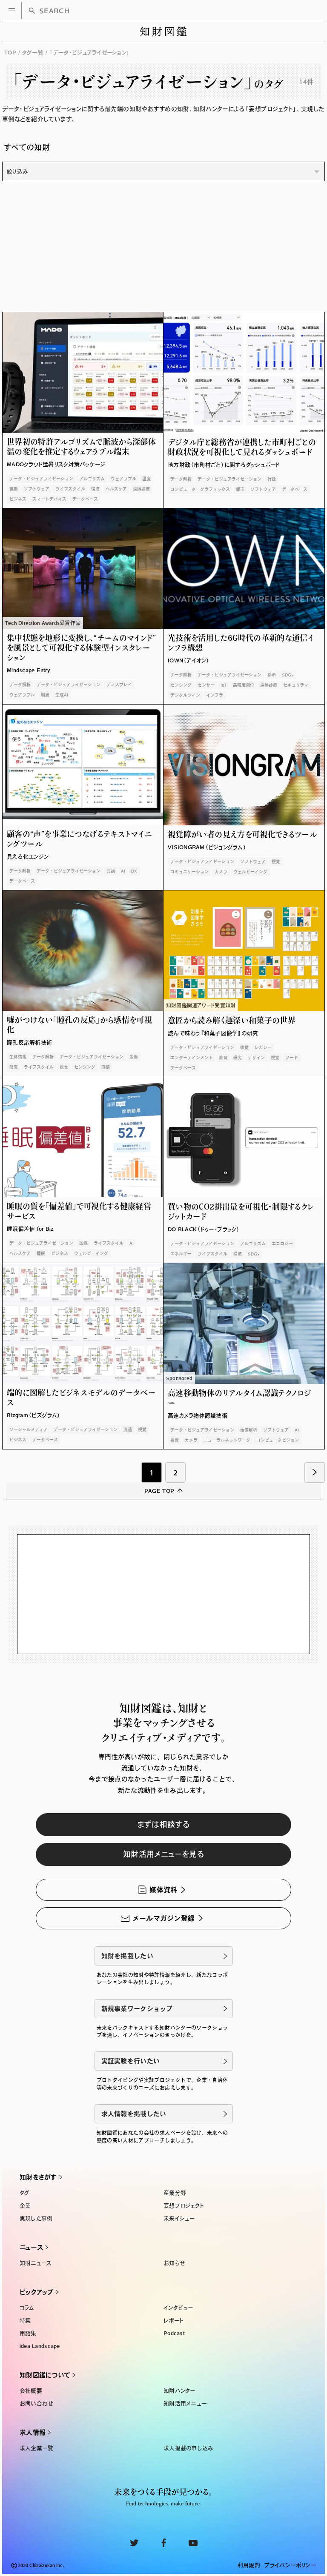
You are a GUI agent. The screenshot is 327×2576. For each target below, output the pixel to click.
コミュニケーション (189, 872)
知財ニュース (36, 2263)
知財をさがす (38, 2177)
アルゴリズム (92, 479)
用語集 (28, 2333)
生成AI (62, 695)
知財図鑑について (45, 2375)
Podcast (174, 2333)
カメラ (221, 872)
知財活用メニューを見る (163, 1854)
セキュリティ (296, 685)
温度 (146, 479)
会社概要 (31, 2391)
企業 (25, 2206)
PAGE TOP (159, 1491)
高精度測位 (244, 685)
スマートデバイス (49, 499)
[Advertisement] (163, 249)
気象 (14, 489)
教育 (223, 1058)
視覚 (276, 862)
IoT (224, 685)
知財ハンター (179, 2391)
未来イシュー (179, 2218)
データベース (85, 499)
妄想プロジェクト (184, 2206)
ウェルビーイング (250, 872)
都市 (240, 489)
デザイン (256, 1058)
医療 (83, 1243)
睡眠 (41, 1253)
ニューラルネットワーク (227, 1440)
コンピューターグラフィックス (200, 489)
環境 (95, 489)
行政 (272, 479)
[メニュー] (12, 11)
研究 (14, 1067)
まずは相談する (164, 1824)
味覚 (244, 1047)
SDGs (288, 675)
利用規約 (249, 2565)
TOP (10, 53)
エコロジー (282, 1244)
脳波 (45, 695)
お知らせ (174, 2263)
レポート (174, 2321)
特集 (25, 2321)
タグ (25, 2193)
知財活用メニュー (185, 2403)
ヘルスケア (116, 489)
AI (123, 871)
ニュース (31, 2247)
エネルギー (181, 1254)
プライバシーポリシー (290, 2565)
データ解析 (181, 479)
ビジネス (18, 499)
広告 (134, 1057)
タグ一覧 (33, 53)
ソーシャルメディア (29, 1429)
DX (134, 871)
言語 (111, 871)
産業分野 (175, 2193)
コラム (27, 2308)
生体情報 (18, 1057)
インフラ (215, 695)
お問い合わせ (36, 2403)
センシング (181, 685)
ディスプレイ (119, 685)
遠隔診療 (141, 489)
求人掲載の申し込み (188, 2448)
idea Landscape (40, 2346)
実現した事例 (36, 2218)
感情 (106, 1067)
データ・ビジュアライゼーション (41, 479)
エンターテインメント (192, 1058)
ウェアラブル (123, 479)
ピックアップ (37, 2292)
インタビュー (178, 2308)
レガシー (263, 1047)
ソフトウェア (37, 489)
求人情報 (33, 2432)
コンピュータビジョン (278, 1440)
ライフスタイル (70, 489)
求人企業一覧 (37, 2448)
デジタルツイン (185, 695)
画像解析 (249, 1430)
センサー (206, 685)
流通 (128, 1429)
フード (292, 1058)
